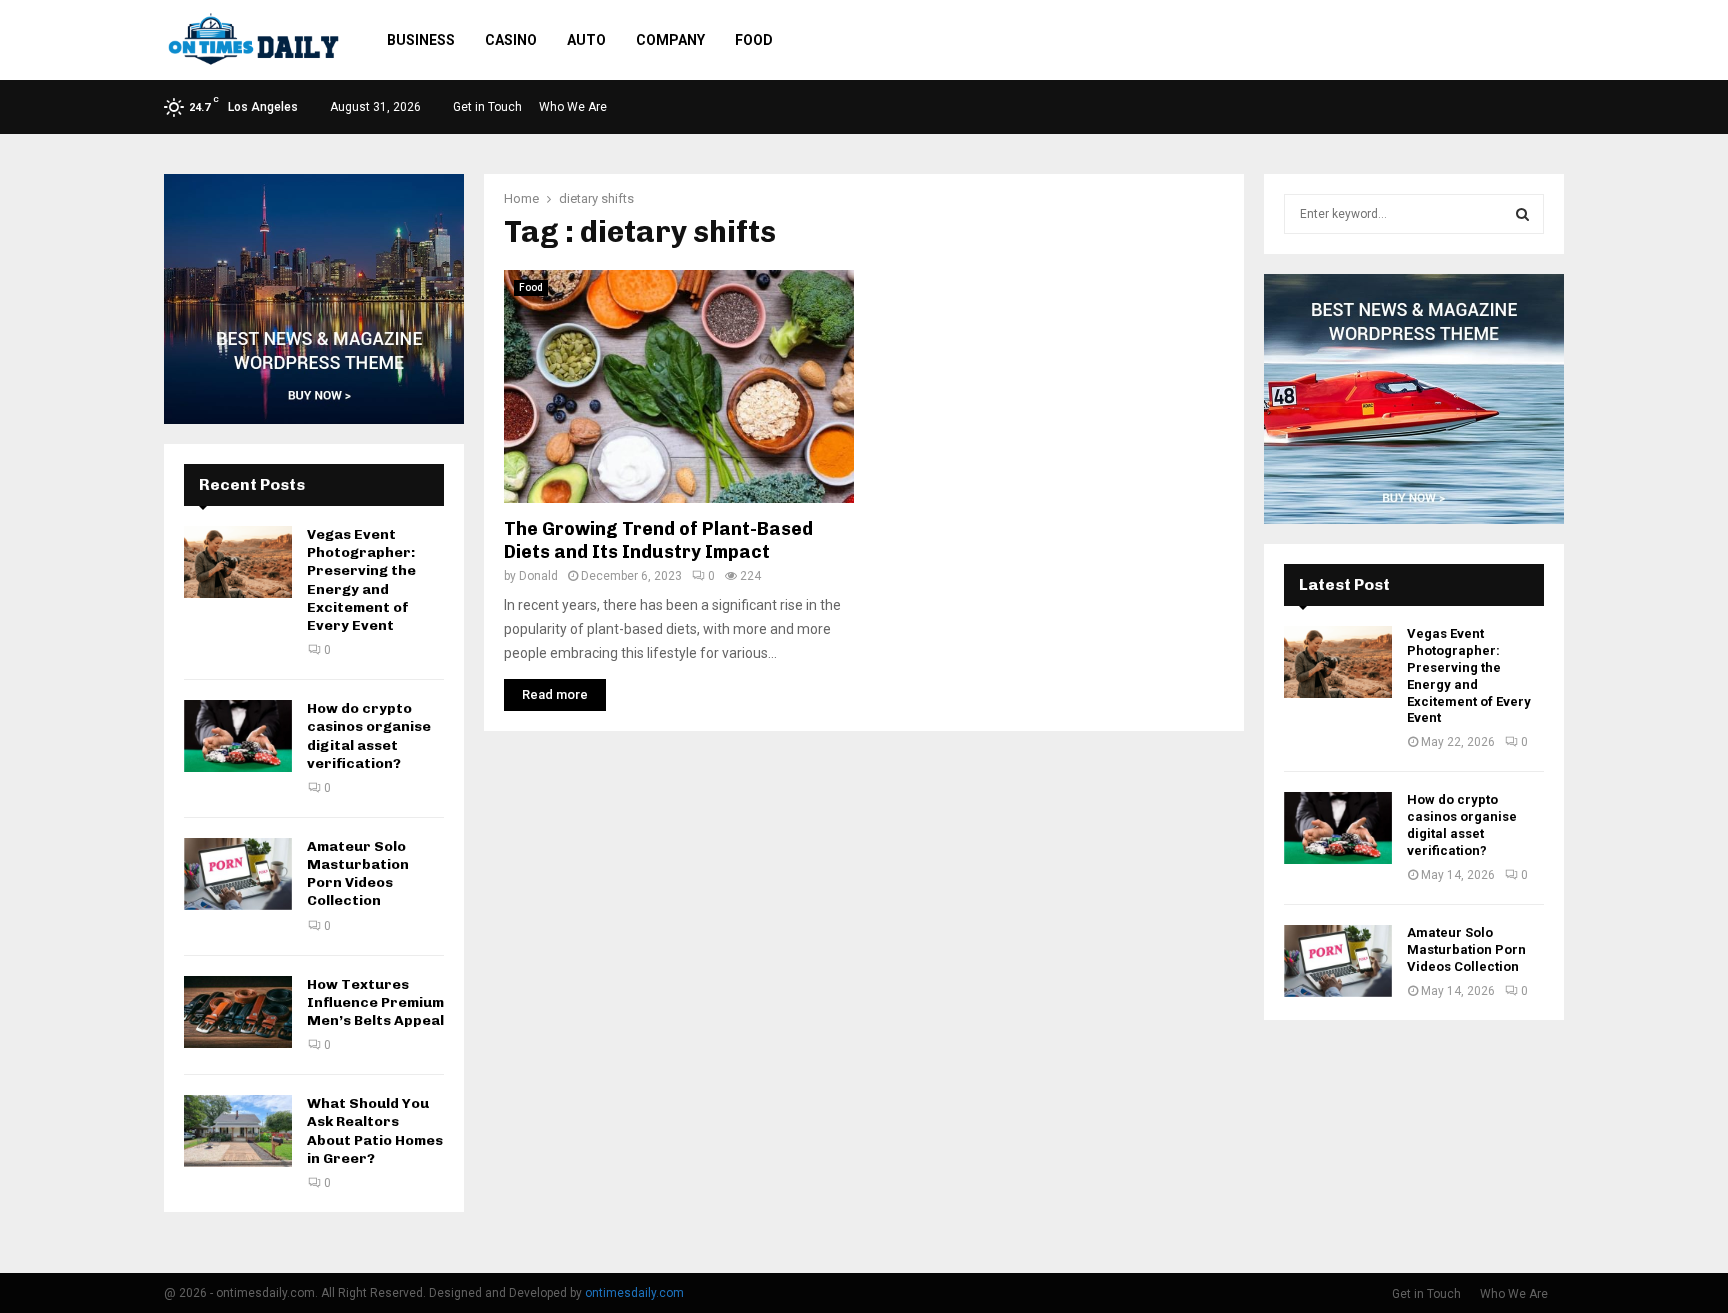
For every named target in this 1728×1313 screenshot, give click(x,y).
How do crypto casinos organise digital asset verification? (369, 736)
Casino (511, 40)
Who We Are (573, 107)
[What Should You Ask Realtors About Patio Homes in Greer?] (238, 1131)
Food (754, 40)
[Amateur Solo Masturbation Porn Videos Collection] (238, 874)
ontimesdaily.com (634, 1293)
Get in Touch (487, 107)
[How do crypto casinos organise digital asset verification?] (238, 736)
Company (670, 40)
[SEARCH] (1522, 214)
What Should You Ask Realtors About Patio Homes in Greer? (375, 1131)
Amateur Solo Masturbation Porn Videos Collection (358, 874)
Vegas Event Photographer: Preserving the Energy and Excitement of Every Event (361, 580)
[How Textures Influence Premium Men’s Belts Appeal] (238, 1012)
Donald (538, 576)
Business (421, 40)
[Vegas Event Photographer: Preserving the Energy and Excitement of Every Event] (238, 562)
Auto (586, 40)
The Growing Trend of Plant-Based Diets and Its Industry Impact (658, 540)
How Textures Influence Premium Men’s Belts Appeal (375, 1002)
